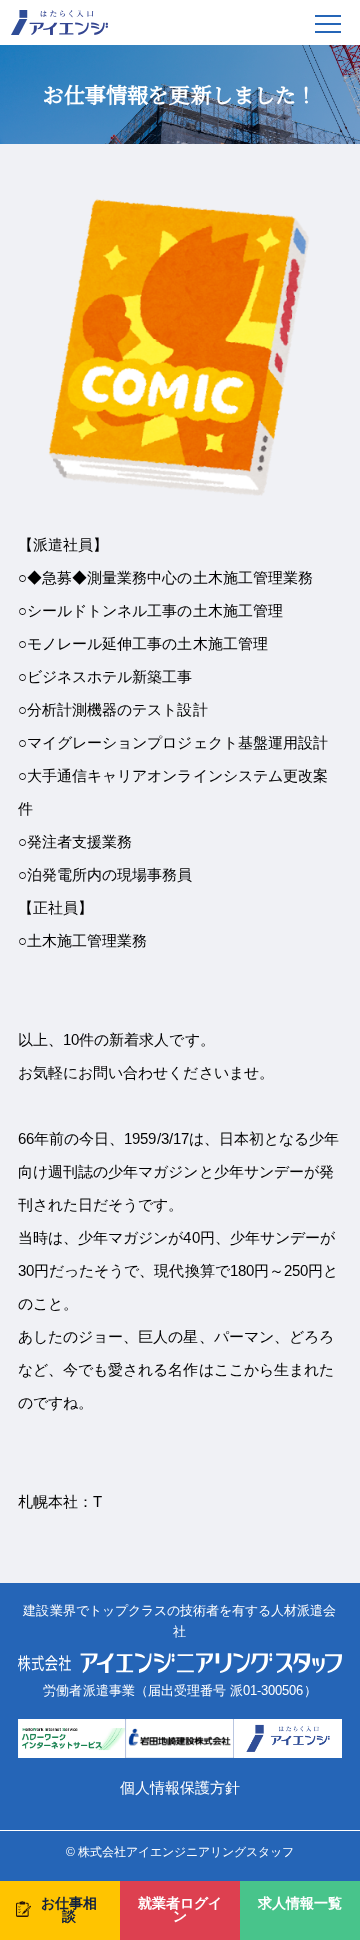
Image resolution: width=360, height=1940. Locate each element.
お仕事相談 (69, 1910)
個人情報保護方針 (180, 1787)
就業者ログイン (180, 1910)
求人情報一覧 (300, 1903)
